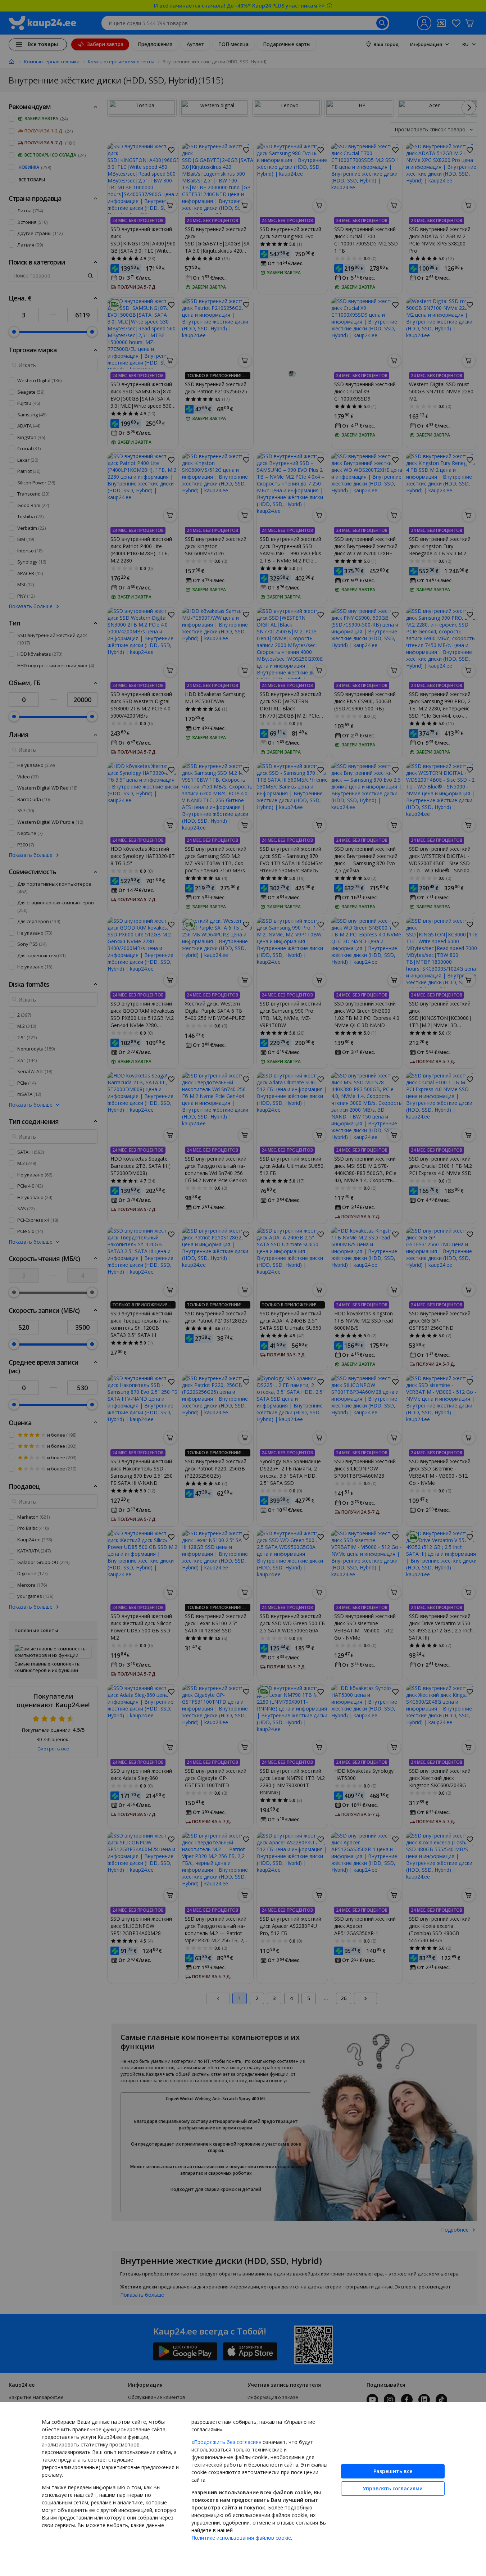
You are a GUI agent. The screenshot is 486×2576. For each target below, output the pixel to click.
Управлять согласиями (393, 2488)
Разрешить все (393, 2471)
